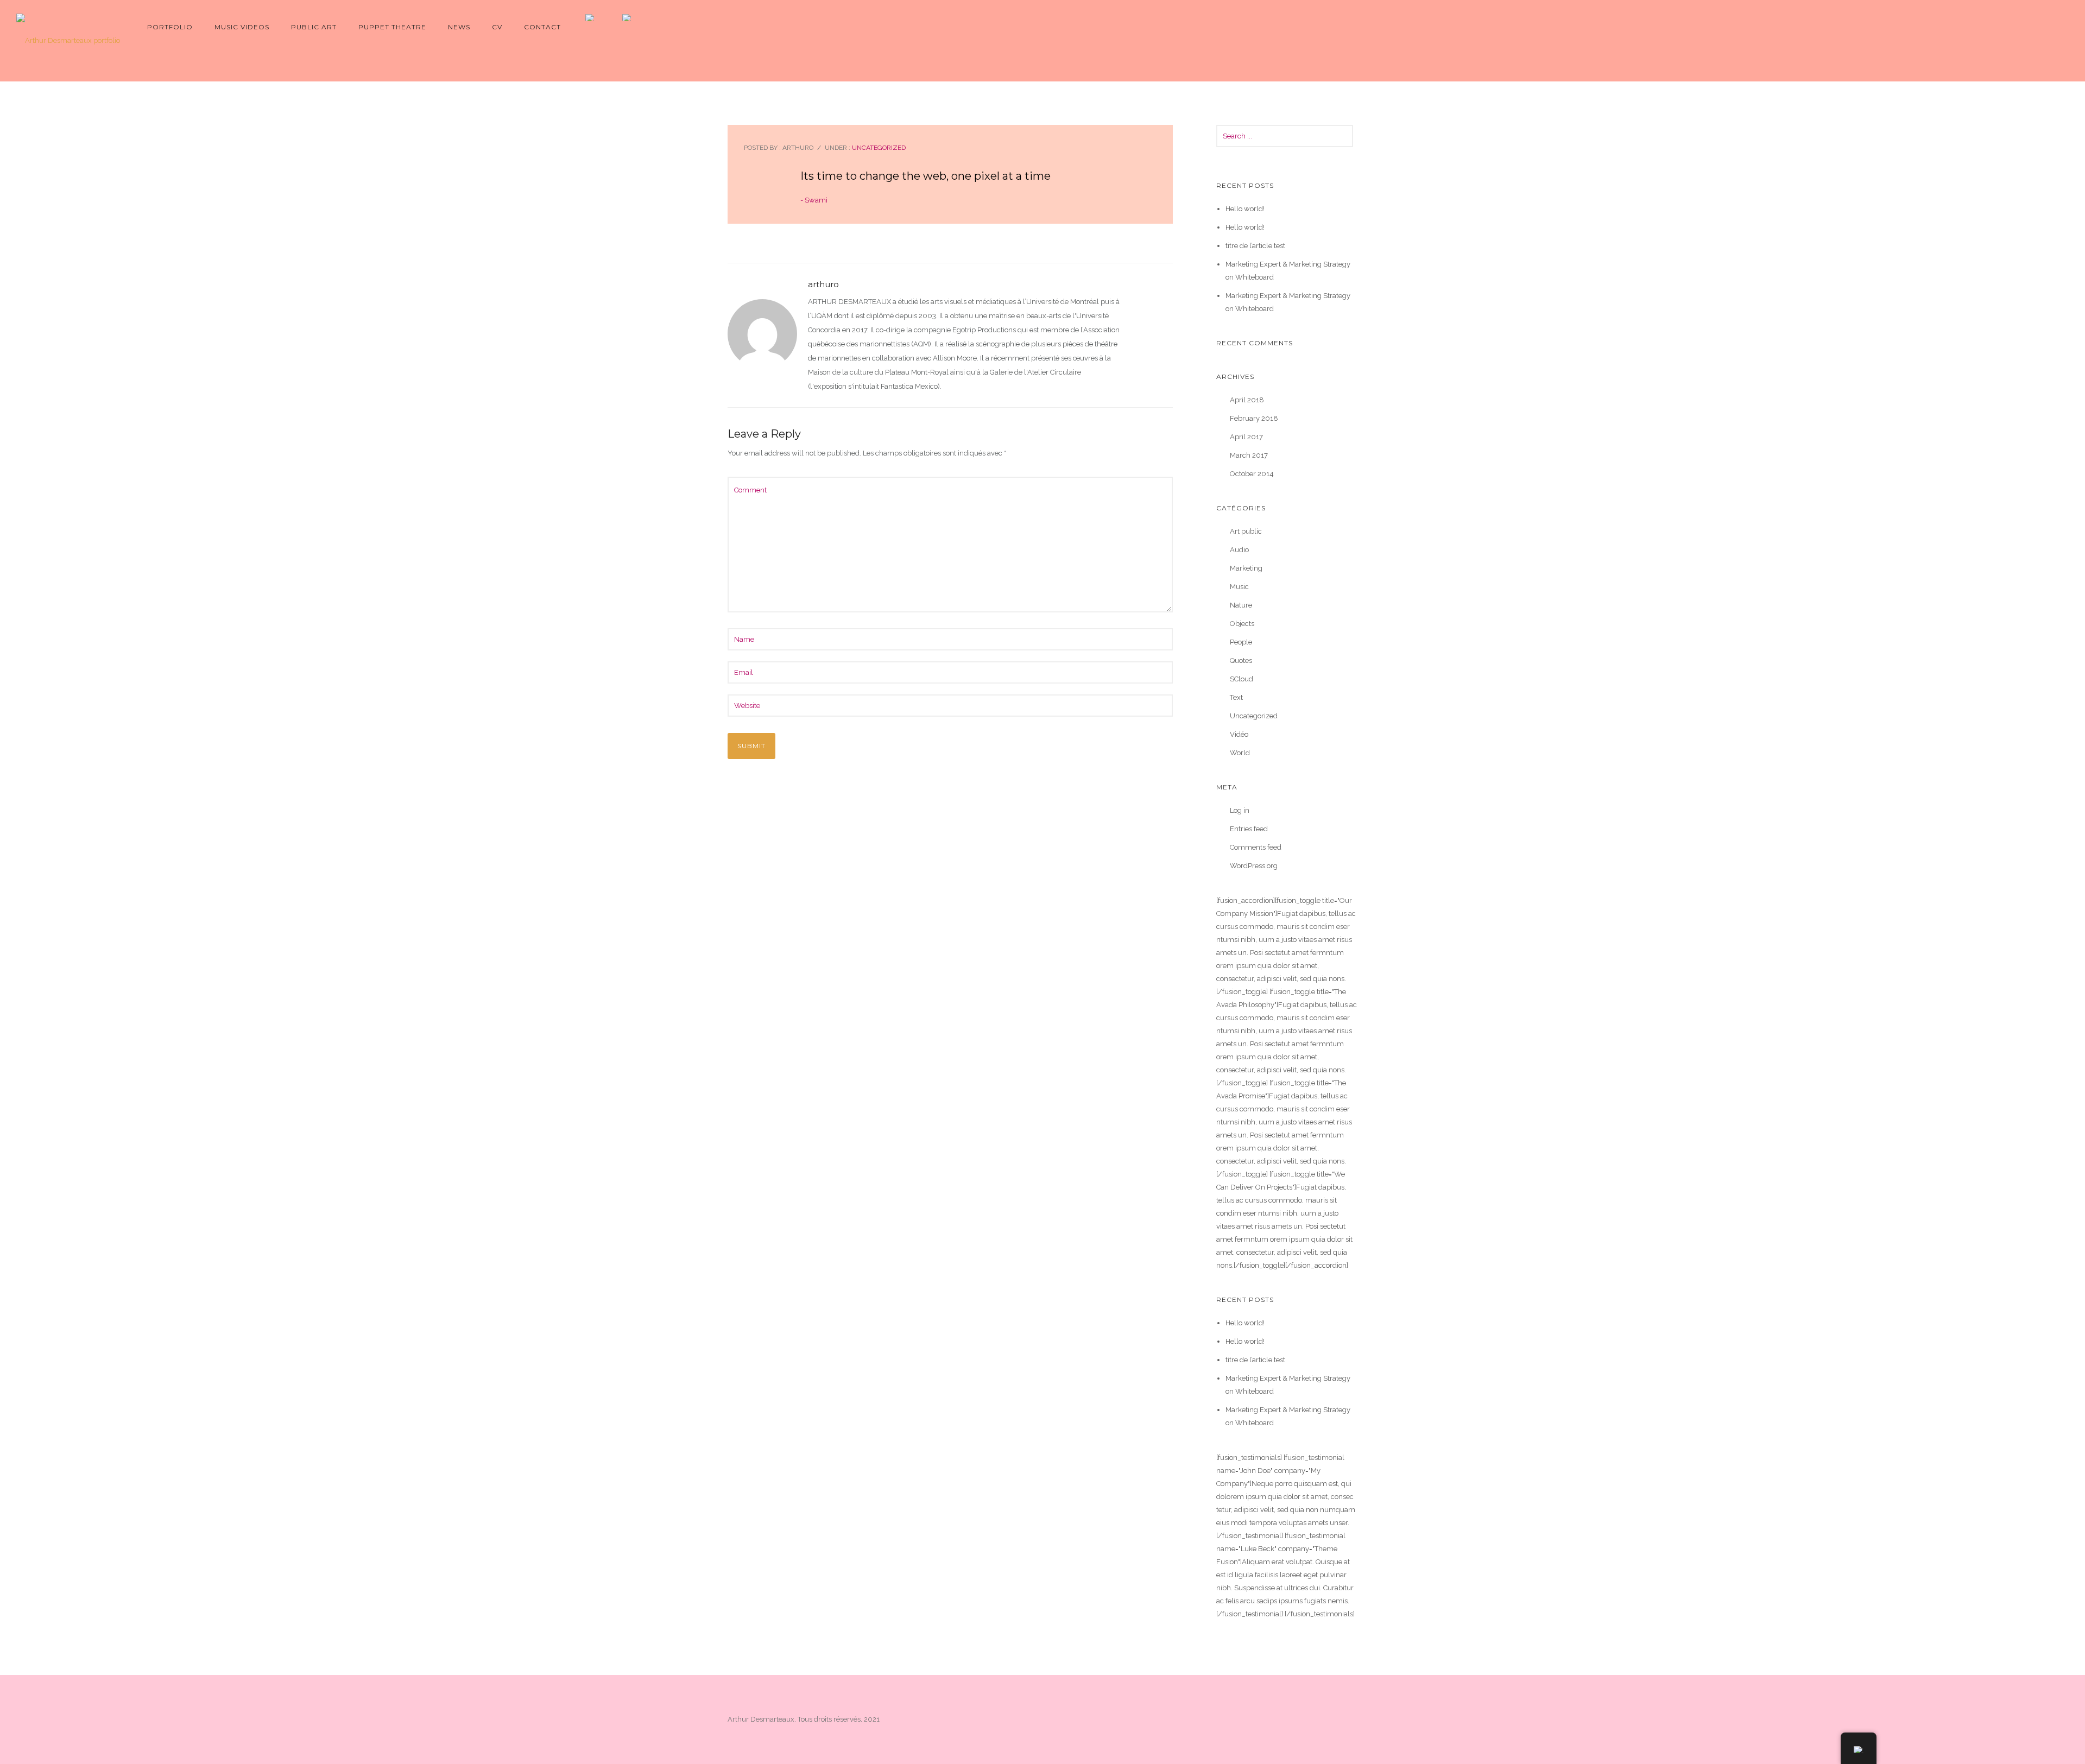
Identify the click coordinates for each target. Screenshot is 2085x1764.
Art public (1246, 531)
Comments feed (1256, 847)
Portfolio (170, 27)
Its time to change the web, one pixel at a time (925, 176)
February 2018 (1254, 418)
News (459, 27)
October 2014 (1252, 474)
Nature (1241, 605)
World (1240, 753)
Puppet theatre (392, 27)
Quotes (1241, 660)
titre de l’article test (1255, 246)
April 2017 (1246, 437)
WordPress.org (1254, 866)
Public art (314, 27)
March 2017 (1249, 455)
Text (1236, 697)
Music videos (242, 27)
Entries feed (1249, 829)
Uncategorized (878, 148)
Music (1239, 587)
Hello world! (1245, 209)
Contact (542, 27)
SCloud (1241, 679)
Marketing (1246, 568)
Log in (1240, 810)
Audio (1239, 550)
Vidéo (1239, 734)
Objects (1242, 624)
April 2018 (1247, 400)
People (1241, 642)
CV (497, 27)
